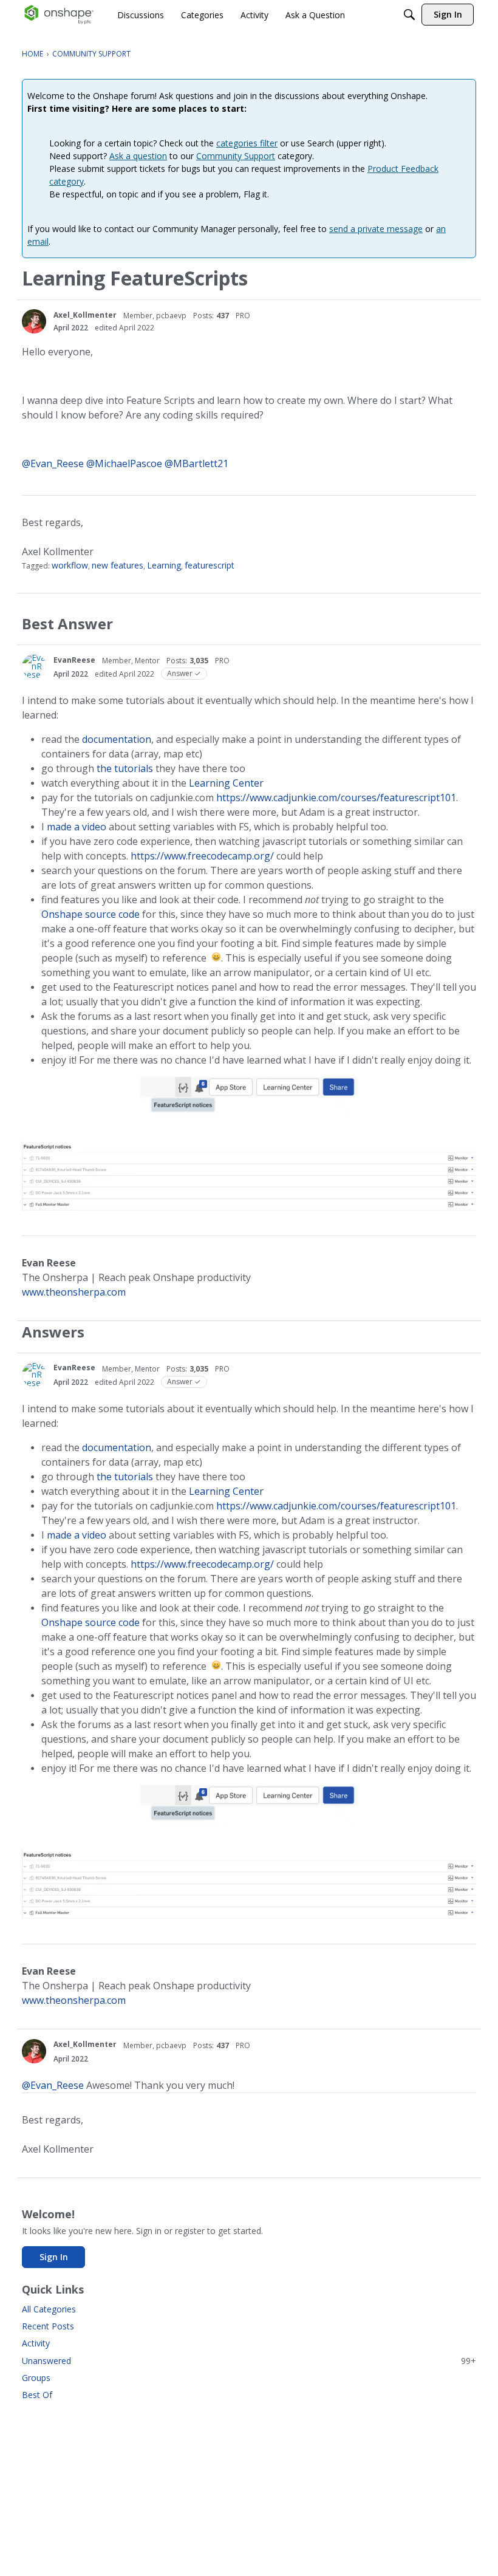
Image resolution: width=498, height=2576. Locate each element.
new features (118, 565)
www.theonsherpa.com (74, 1292)
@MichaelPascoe (124, 463)
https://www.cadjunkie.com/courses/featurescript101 (336, 798)
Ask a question (138, 156)
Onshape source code (90, 914)
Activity (36, 2343)
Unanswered (249, 2361)
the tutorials (125, 768)
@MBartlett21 (196, 463)
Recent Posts (48, 2326)
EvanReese (74, 660)
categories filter (247, 143)
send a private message (376, 229)
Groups (36, 2378)
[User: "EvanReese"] (34, 666)
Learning (164, 565)
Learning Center (226, 783)
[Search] (409, 15)
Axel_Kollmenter (85, 315)
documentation (117, 739)
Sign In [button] (54, 2257)
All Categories (49, 2309)
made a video (77, 827)
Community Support (236, 156)
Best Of (37, 2395)
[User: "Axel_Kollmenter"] (34, 321)
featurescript (210, 565)
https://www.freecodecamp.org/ (202, 856)
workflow (70, 565)
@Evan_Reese (53, 463)
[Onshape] (59, 15)
